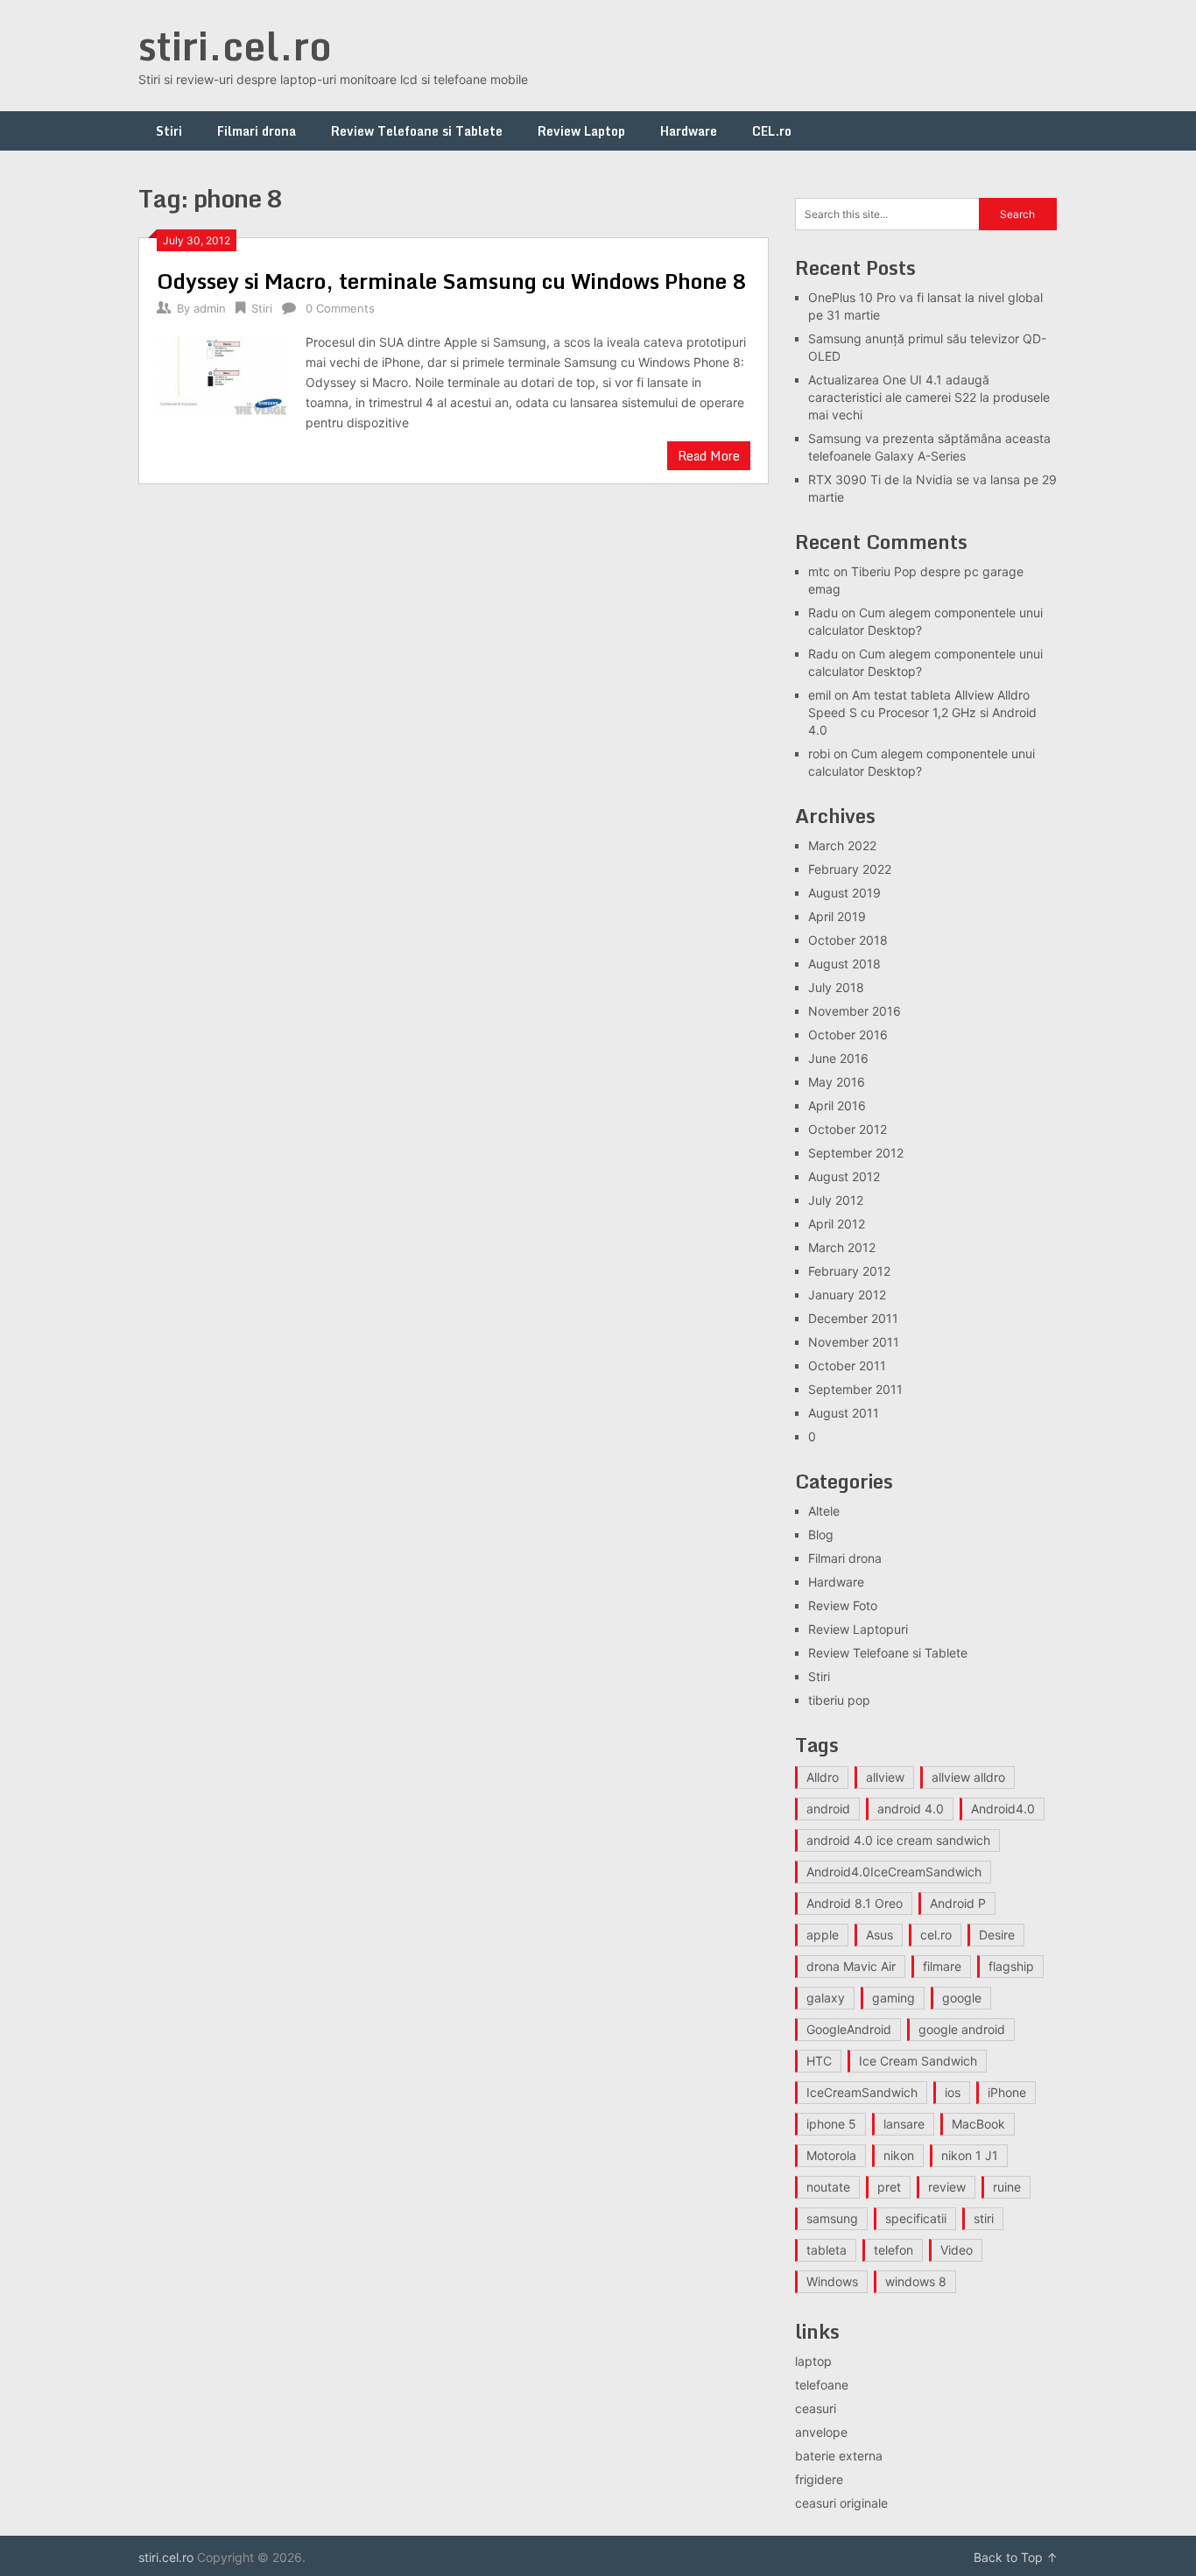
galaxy (826, 1998)
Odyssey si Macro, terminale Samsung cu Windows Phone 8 (452, 281)
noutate (828, 2187)
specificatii (916, 2218)
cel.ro (936, 1935)
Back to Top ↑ (1016, 2557)
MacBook (978, 2124)
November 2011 (854, 1342)
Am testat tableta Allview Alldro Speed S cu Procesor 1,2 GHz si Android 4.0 (922, 712)
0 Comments (340, 308)
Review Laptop (581, 131)
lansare (904, 2124)
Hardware (689, 131)
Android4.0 (1003, 1809)
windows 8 (916, 2281)
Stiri (169, 131)
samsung (832, 2218)
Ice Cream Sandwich (918, 2061)
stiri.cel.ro (235, 46)
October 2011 (847, 1365)
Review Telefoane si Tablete (417, 131)
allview (885, 1777)
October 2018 (848, 940)
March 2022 (842, 845)
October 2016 (848, 1035)
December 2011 (853, 1318)
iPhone (1007, 2092)
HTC (819, 2061)
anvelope (821, 2432)
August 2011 (844, 1413)
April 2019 (837, 916)
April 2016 (837, 1105)
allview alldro (968, 1777)
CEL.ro (772, 131)
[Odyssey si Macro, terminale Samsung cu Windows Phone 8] (222, 374)
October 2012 (848, 1129)
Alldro (823, 1777)
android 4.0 (911, 1809)
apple (823, 1935)
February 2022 (850, 869)
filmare (942, 1966)
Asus (879, 1935)
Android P (958, 1903)
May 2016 (837, 1082)
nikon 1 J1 (970, 2155)
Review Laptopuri (858, 1629)
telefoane (822, 2385)
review (947, 2187)
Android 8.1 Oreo (855, 1903)
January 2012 (847, 1295)
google (962, 1998)
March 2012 (842, 1247)
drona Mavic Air (851, 1966)
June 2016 (838, 1058)
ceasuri (816, 2408)
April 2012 (837, 1224)
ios (953, 2092)
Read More (709, 456)
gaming (893, 1998)
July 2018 (836, 987)
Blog (821, 1534)
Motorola (831, 2155)
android (828, 1809)
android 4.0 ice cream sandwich (898, 1840)
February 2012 (849, 1271)
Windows (832, 2281)
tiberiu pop (839, 1700)
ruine (1007, 2187)
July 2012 (836, 1200)
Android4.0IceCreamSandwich (894, 1872)
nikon (899, 2155)
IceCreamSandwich (862, 2092)
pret (889, 2187)
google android (962, 2029)
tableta (827, 2250)
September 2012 (856, 1153)
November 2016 (855, 1011)
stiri (984, 2218)
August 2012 (844, 1176)
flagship (1011, 1966)
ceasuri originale (841, 2503)
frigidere (819, 2479)
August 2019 (844, 893)
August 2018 (844, 964)
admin (210, 308)
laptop (813, 2361)
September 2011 (855, 1389)
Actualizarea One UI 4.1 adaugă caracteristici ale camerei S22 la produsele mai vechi (929, 397)
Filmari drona (257, 131)
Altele (824, 1511)
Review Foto (843, 1605)
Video (957, 2250)
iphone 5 (831, 2124)
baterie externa (839, 2456)
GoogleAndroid (849, 2029)
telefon (893, 2250)
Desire (997, 1935)
